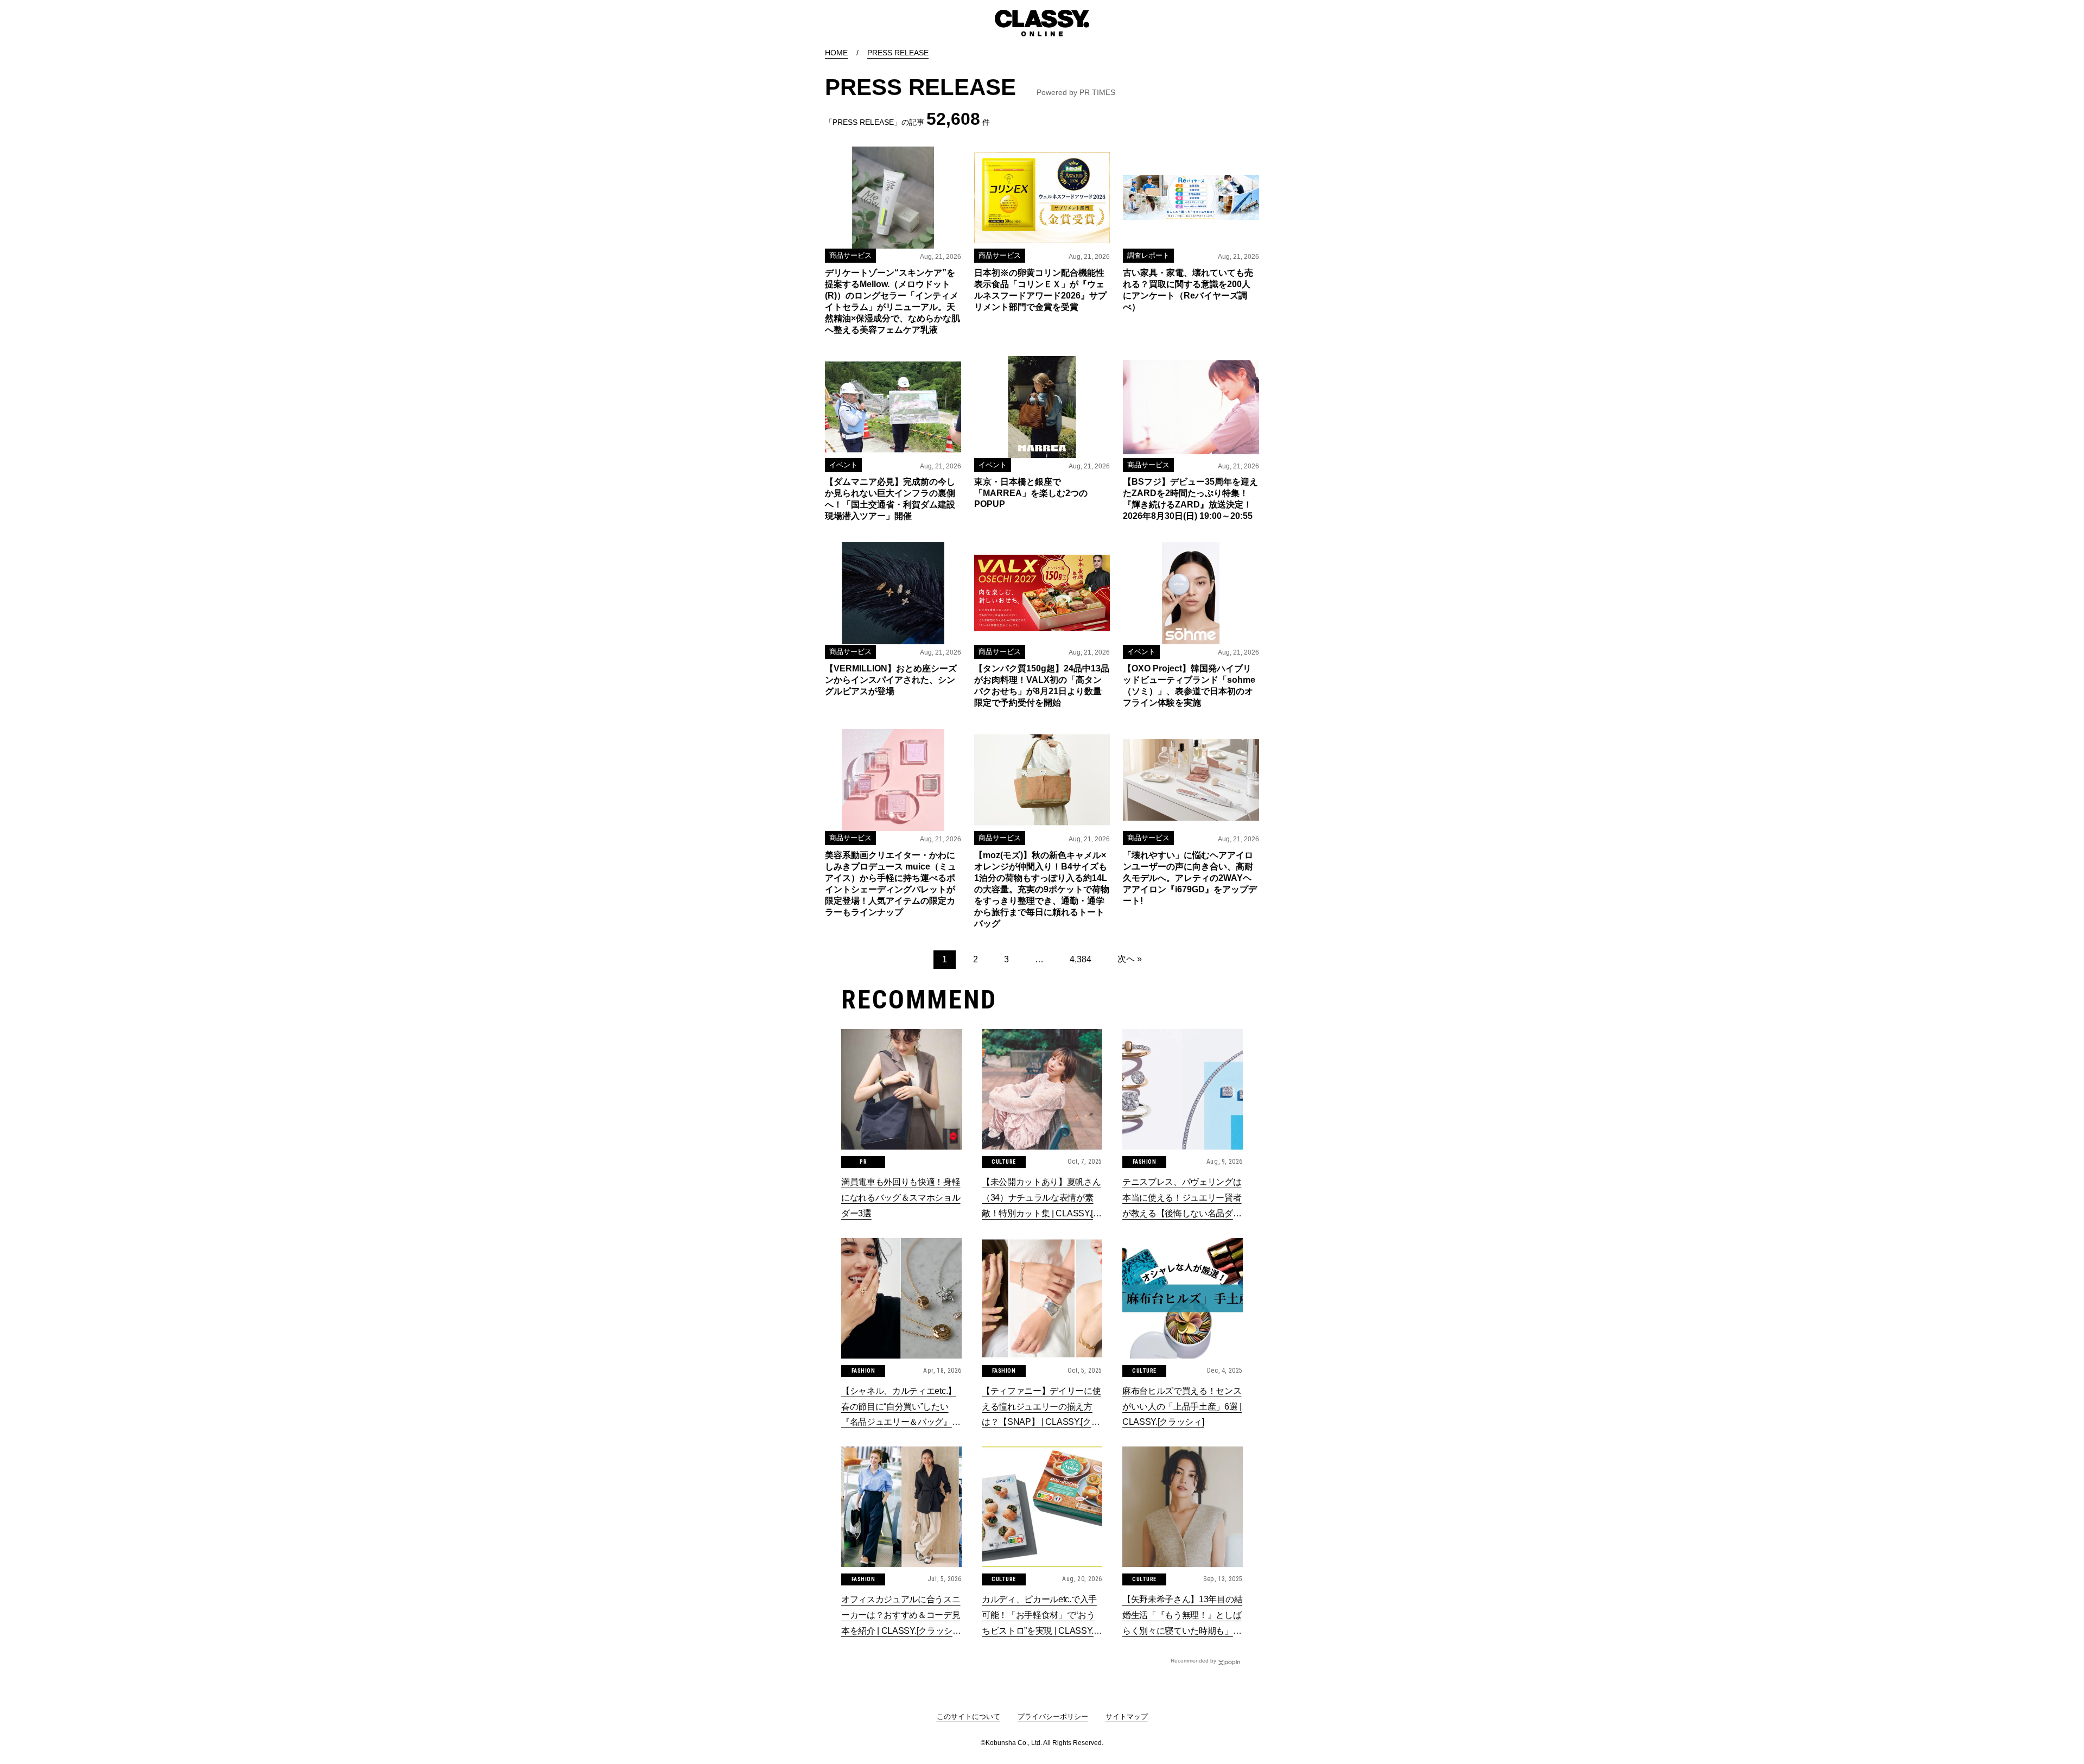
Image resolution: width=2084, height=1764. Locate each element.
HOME (836, 53)
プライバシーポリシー (1053, 1717)
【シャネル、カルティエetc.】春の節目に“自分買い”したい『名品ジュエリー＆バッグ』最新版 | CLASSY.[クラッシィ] (901, 1408)
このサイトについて (968, 1717)
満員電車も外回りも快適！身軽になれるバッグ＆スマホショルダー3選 (901, 1198)
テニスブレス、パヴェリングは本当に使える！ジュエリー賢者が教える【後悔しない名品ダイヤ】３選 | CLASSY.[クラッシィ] (1182, 1199)
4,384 (1081, 959)
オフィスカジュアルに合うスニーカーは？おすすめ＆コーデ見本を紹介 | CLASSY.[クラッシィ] (901, 1617)
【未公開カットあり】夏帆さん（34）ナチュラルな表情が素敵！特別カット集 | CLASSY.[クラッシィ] (1042, 1199)
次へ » (1130, 959)
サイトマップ (1127, 1717)
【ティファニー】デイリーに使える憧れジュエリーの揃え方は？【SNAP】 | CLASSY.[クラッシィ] (1041, 1408)
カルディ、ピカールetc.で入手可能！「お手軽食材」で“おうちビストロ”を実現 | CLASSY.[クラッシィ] (1039, 1617)
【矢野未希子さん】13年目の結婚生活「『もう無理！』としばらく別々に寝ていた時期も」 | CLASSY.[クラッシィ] (1182, 1617)
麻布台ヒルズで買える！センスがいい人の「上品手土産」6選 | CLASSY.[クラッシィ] (1182, 1407)
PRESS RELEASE (898, 53)
